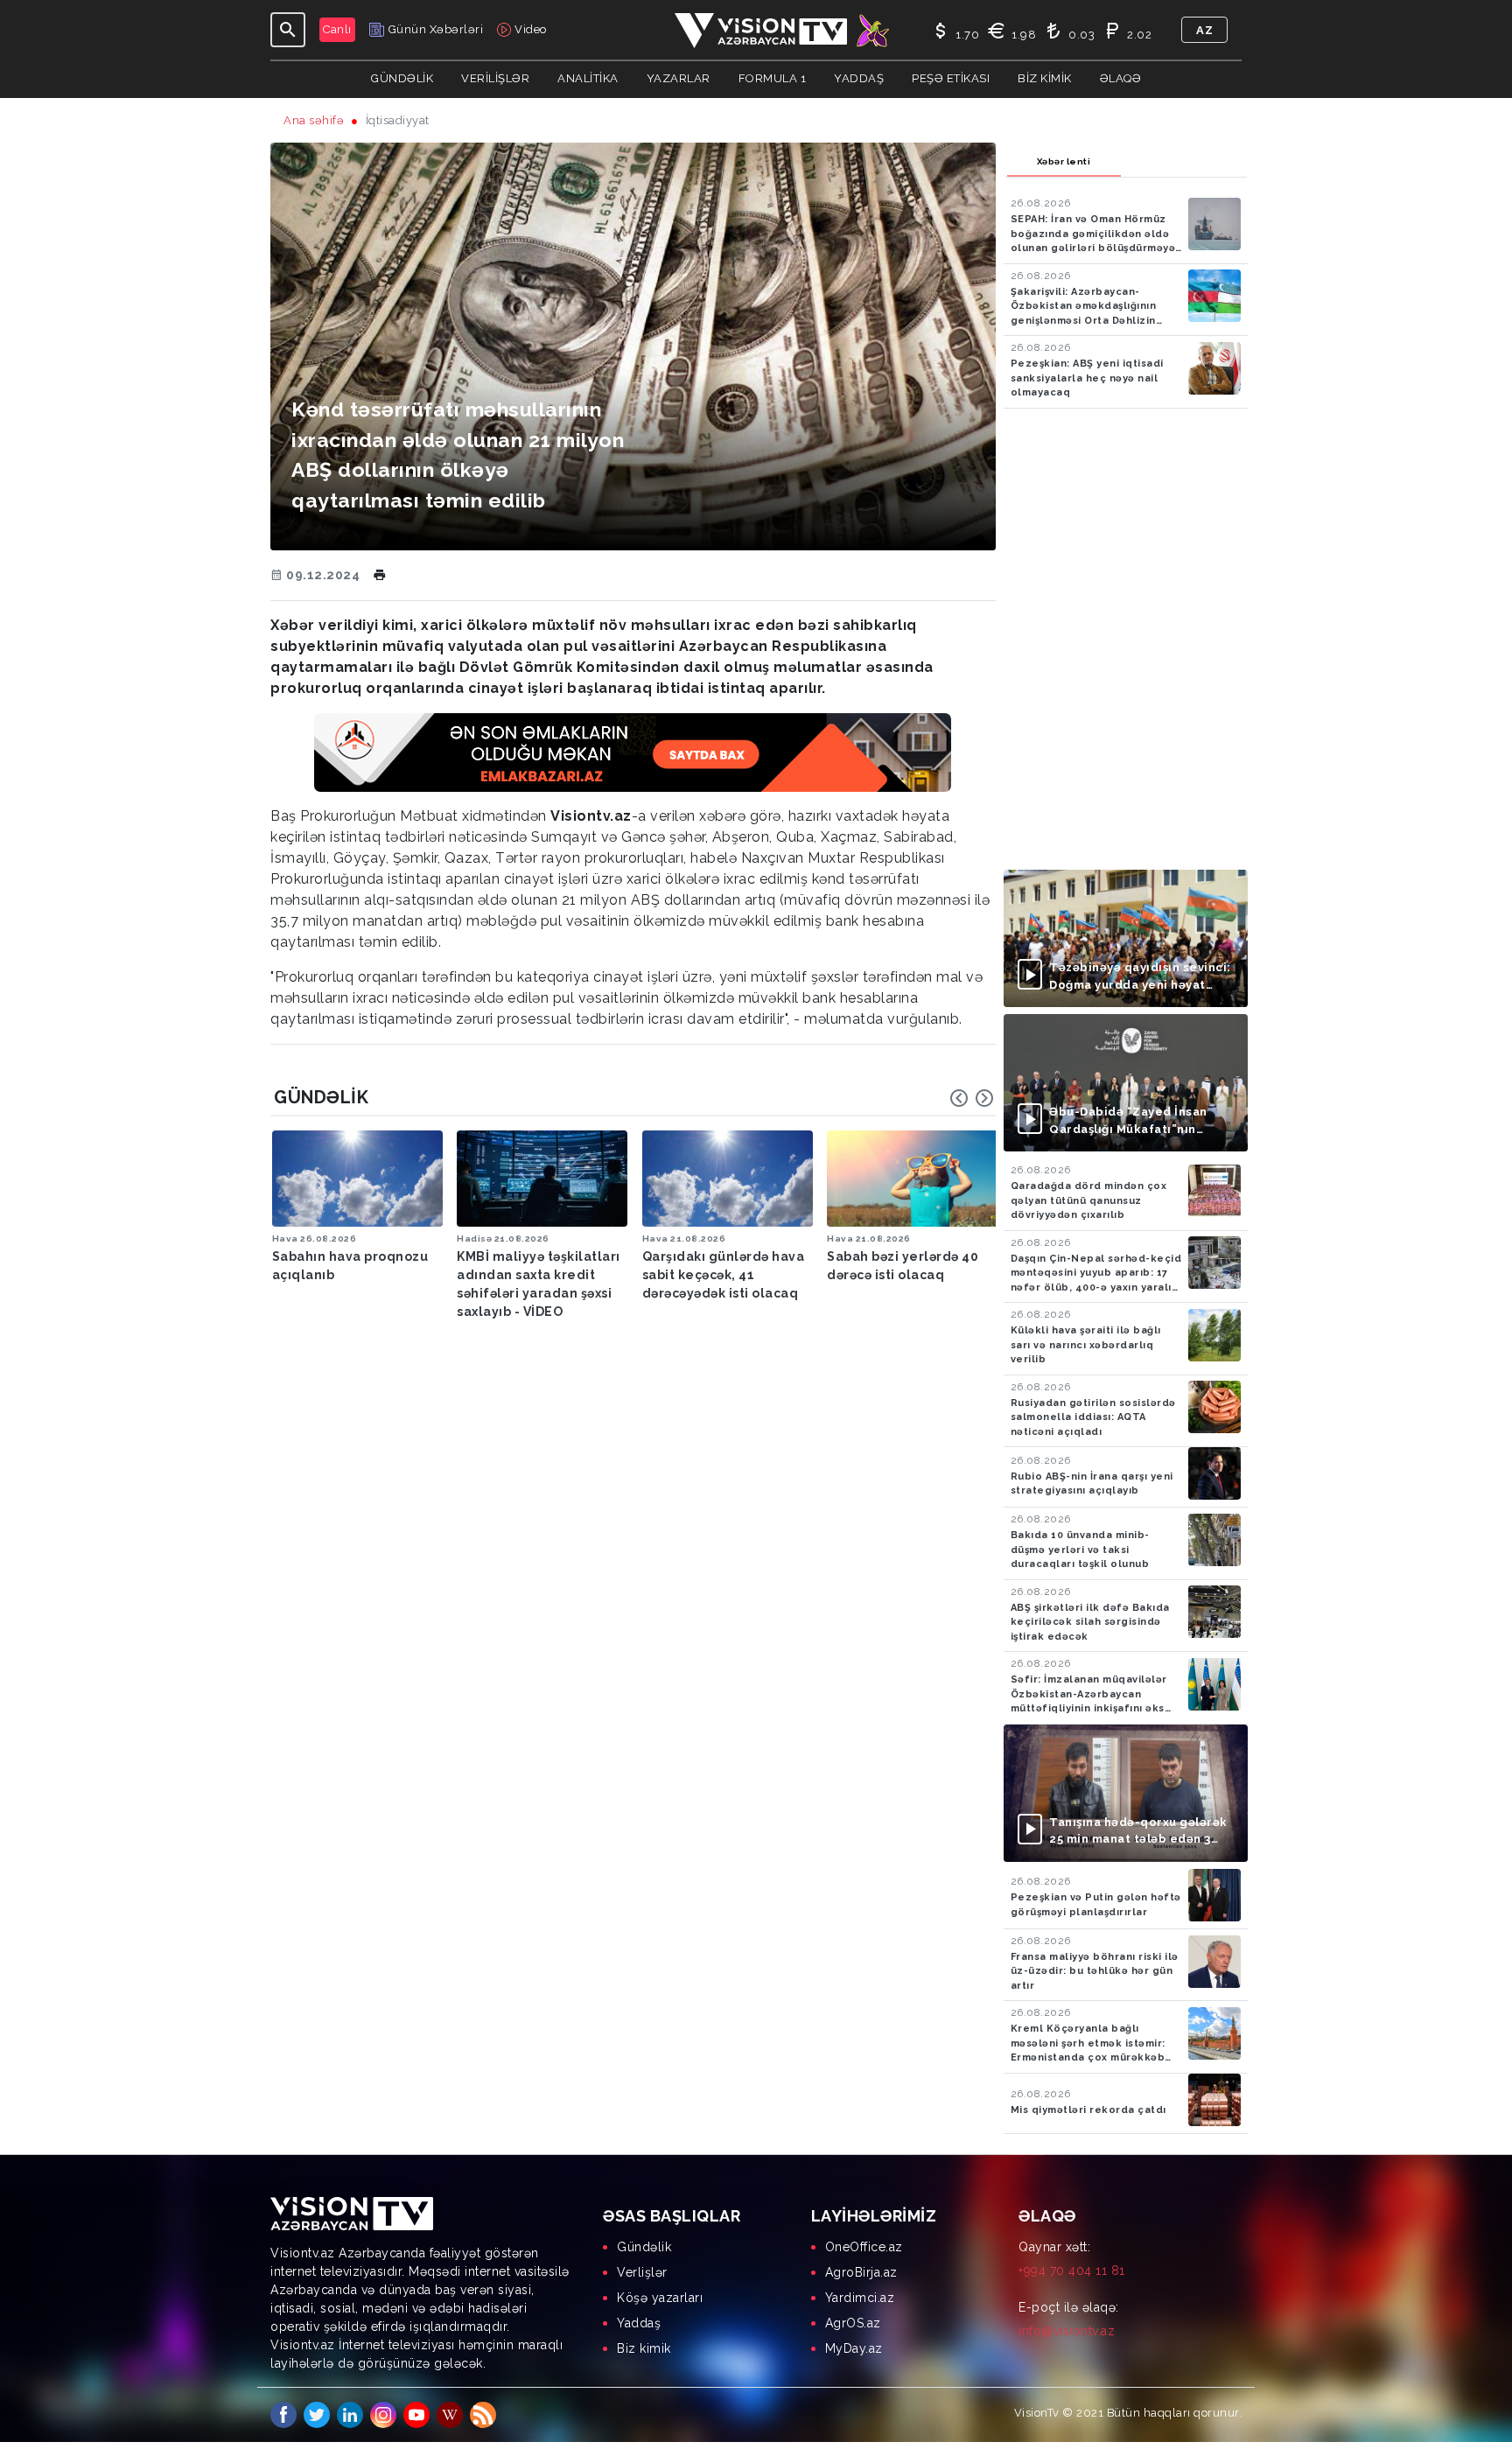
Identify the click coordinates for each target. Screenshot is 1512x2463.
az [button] (1204, 30)
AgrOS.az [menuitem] (853, 2323)
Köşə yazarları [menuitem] (660, 2298)
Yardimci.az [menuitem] (860, 2298)
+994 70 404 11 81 (1072, 2271)
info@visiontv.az (1067, 2331)
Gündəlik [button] (402, 78)
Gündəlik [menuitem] (644, 2247)
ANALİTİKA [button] (588, 78)
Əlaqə (1121, 78)
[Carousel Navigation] (972, 1098)
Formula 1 (773, 78)
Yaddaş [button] (859, 78)
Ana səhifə (314, 120)
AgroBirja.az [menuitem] (861, 2272)
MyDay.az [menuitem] (854, 2348)
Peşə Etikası (951, 78)
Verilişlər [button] (495, 78)
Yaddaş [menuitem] (639, 2323)
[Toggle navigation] (288, 30)
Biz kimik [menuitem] (644, 2348)
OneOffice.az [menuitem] (864, 2247)
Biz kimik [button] (1045, 78)
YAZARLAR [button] (679, 78)
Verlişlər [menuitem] (642, 2272)
